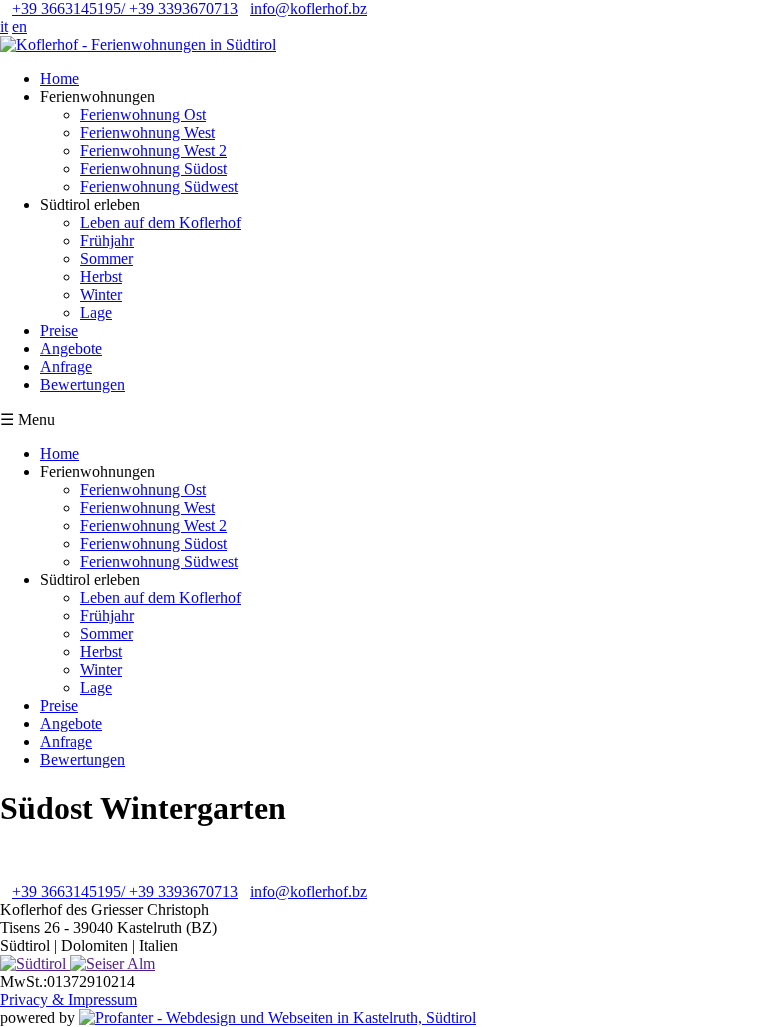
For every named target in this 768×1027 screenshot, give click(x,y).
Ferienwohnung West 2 (153, 150)
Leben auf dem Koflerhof (160, 222)
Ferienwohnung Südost (153, 168)
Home (59, 78)
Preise (59, 330)
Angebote (71, 348)
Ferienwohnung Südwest (159, 186)
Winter (101, 294)
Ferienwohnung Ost (143, 114)
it (4, 26)
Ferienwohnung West (147, 132)
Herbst (101, 276)
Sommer (106, 258)
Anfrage (66, 366)
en (19, 26)
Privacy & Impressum (68, 999)
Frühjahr (107, 240)
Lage (96, 312)
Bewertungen (82, 384)
